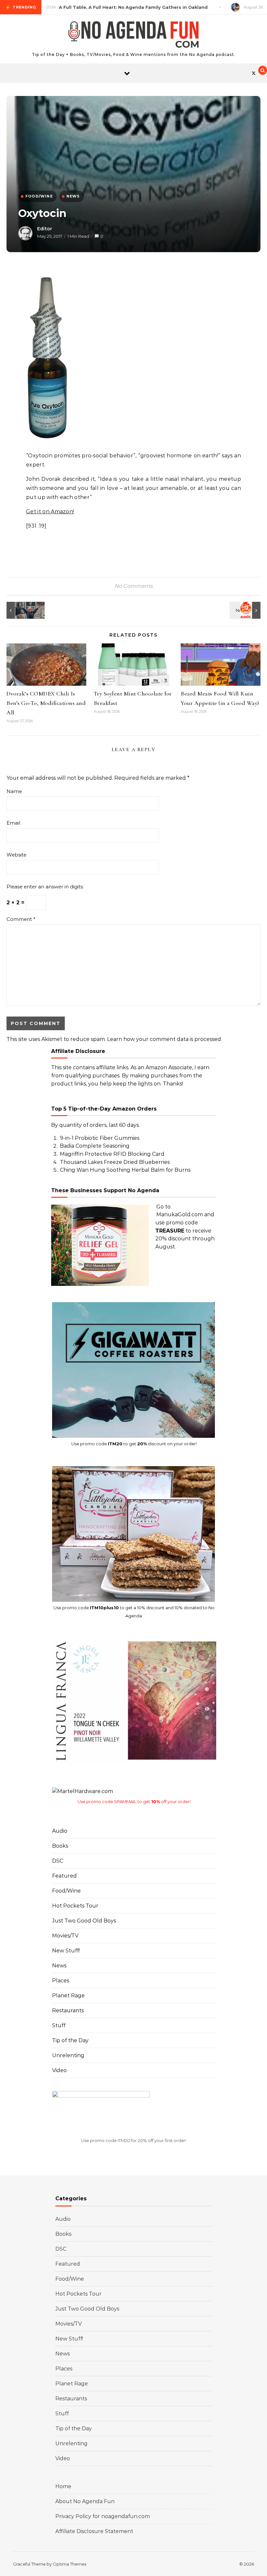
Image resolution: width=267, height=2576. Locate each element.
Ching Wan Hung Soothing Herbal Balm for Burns (125, 1170)
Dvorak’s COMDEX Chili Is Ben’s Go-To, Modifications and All (46, 703)
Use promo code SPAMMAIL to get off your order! (134, 1801)
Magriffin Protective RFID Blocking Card (112, 1154)
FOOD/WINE (39, 196)
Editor (45, 229)
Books (60, 1846)
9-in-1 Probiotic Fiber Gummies (100, 1138)
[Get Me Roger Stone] (21, 610)
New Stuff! (66, 1951)
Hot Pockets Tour (75, 1906)
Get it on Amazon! (50, 512)
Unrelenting (68, 2055)
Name (14, 791)
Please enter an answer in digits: (45, 887)
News (59, 1966)
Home (63, 2486)
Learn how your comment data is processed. (165, 1039)
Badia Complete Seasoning (95, 1146)
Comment (21, 919)
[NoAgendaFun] (133, 36)
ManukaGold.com (180, 1214)
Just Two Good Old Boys (84, 1921)
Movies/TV (65, 1936)
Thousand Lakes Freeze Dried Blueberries (115, 1162)
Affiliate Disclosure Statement (94, 2531)
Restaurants (68, 2010)
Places (61, 1981)
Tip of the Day (70, 2040)
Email (13, 823)
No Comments (133, 586)
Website (16, 855)
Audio (60, 1831)
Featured (64, 1876)
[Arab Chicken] (246, 610)
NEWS (73, 196)
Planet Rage (68, 1996)
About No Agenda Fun (85, 2501)
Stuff (59, 2025)
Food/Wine (66, 1891)
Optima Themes (70, 2564)
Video (59, 2070)
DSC (58, 1861)
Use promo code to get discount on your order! (134, 1444)
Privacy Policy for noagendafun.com (103, 2516)
